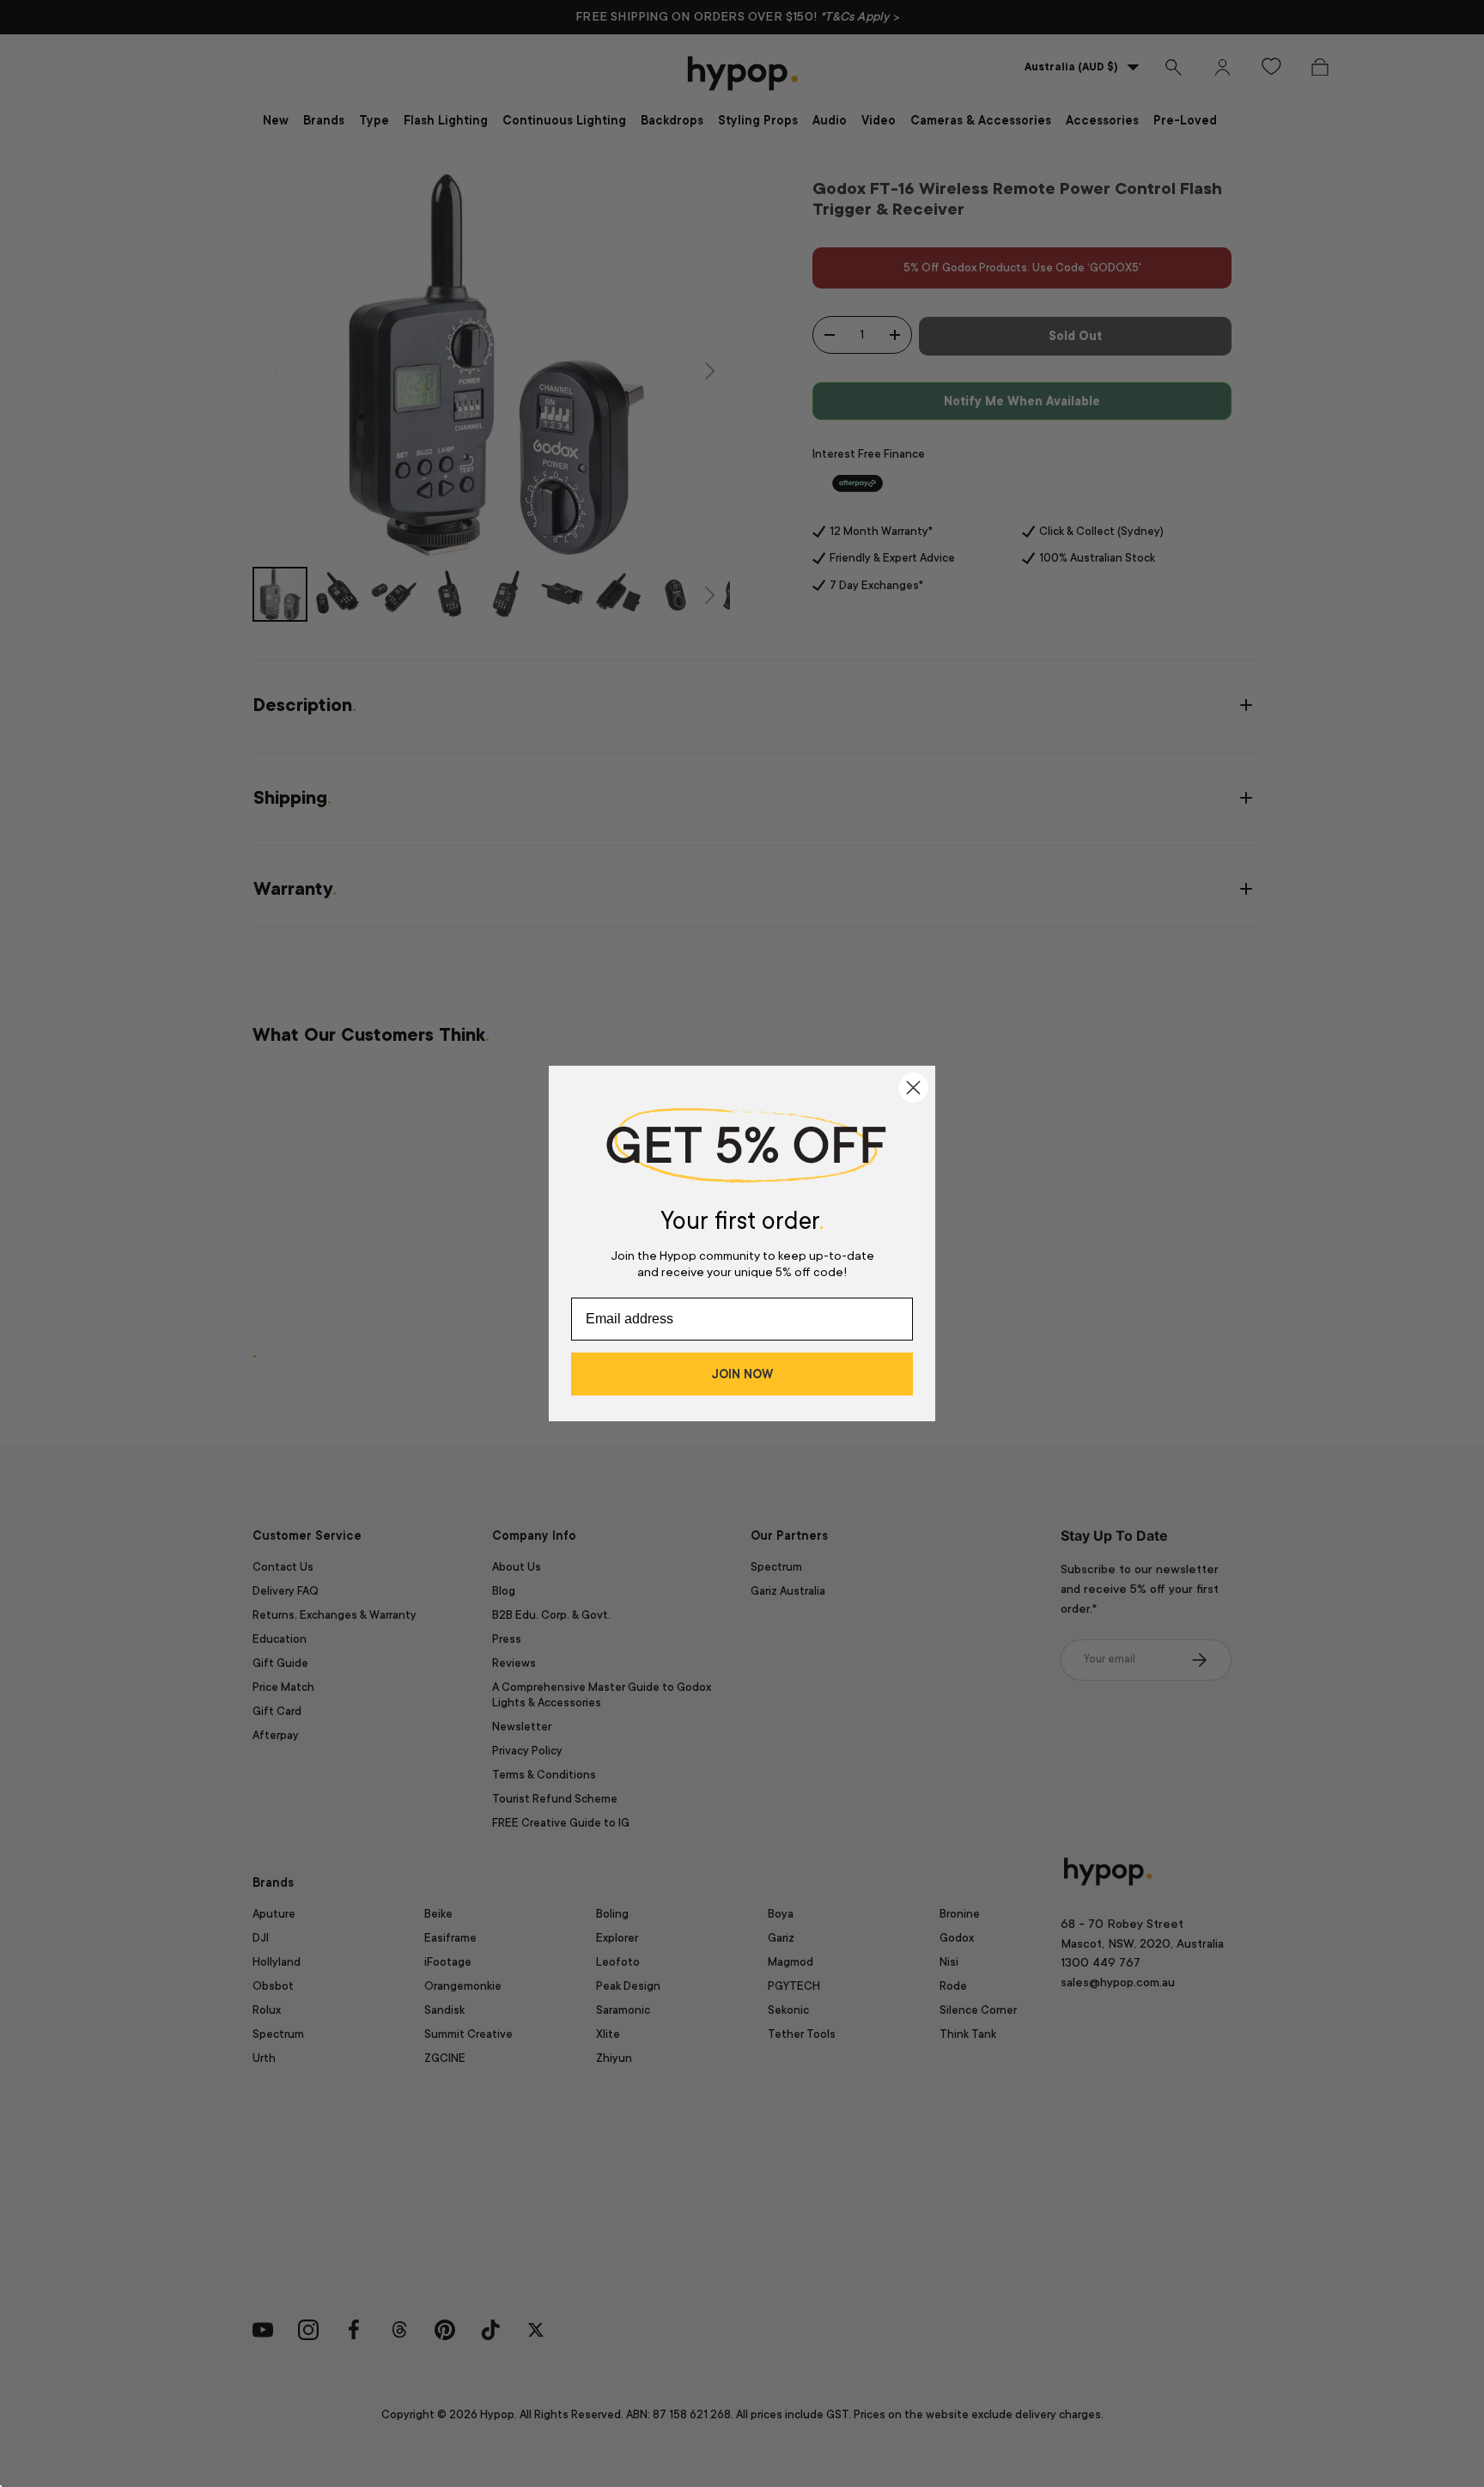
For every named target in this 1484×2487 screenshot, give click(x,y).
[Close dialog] (913, 1088)
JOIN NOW (742, 1374)
